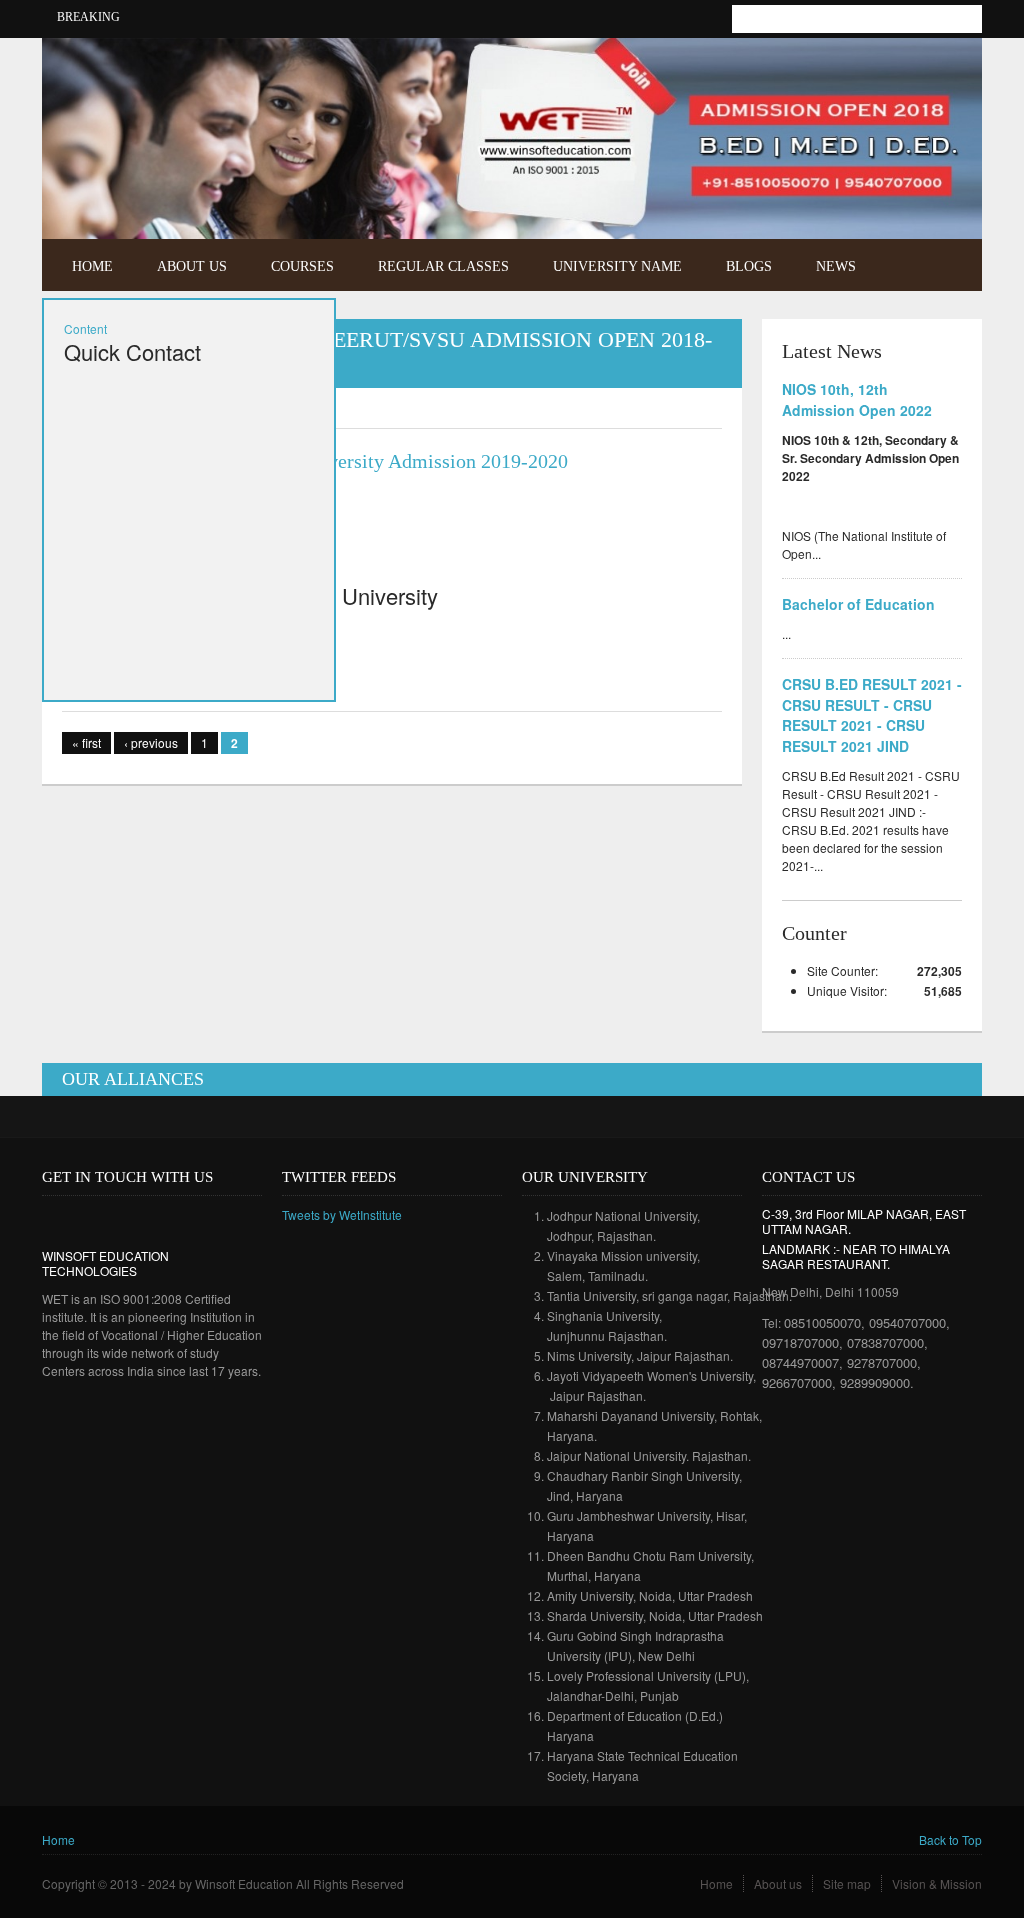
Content (85, 328)
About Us (192, 266)
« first (86, 742)
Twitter (950, 66)
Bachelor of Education (858, 604)
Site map (847, 1883)
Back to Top (950, 1839)
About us (778, 1883)
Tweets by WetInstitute (342, 1214)
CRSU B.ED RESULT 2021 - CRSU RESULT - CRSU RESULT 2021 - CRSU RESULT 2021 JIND (872, 715)
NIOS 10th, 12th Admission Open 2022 (857, 399)
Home (92, 266)
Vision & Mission (937, 1883)
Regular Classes (443, 266)
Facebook (920, 66)
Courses (302, 266)
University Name (617, 266)
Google (115, 1219)
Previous (920, 193)
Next (948, 193)
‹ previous (151, 742)
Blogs (749, 266)
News (836, 266)
